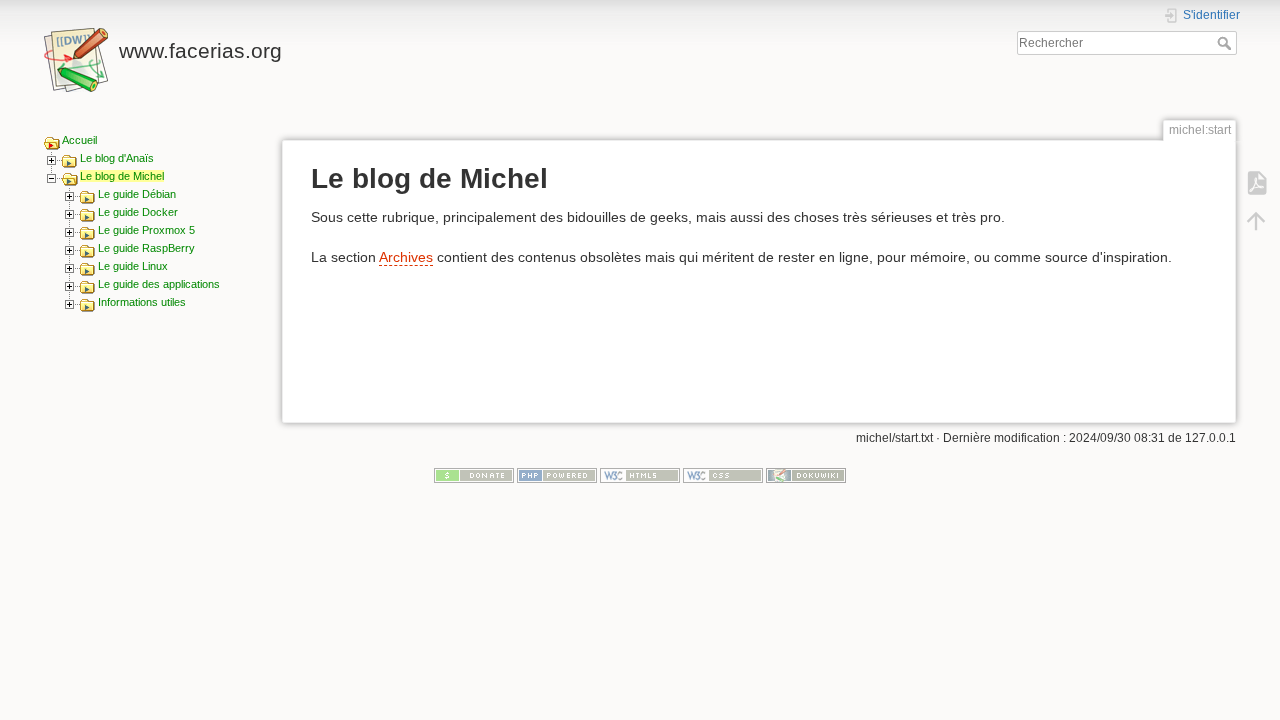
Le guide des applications (159, 284)
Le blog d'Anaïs (117, 158)
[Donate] (474, 475)
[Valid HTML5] (640, 475)
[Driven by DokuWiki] (806, 475)
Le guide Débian (137, 194)
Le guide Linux (133, 266)
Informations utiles (142, 302)
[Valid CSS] (723, 475)
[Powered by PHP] (557, 475)
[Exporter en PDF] (1256, 182)
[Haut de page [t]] (1256, 220)
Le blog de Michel (122, 176)
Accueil (79, 140)
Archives (406, 257)
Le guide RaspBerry (146, 248)
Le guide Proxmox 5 (146, 230)
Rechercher (1226, 43)
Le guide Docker (138, 212)
